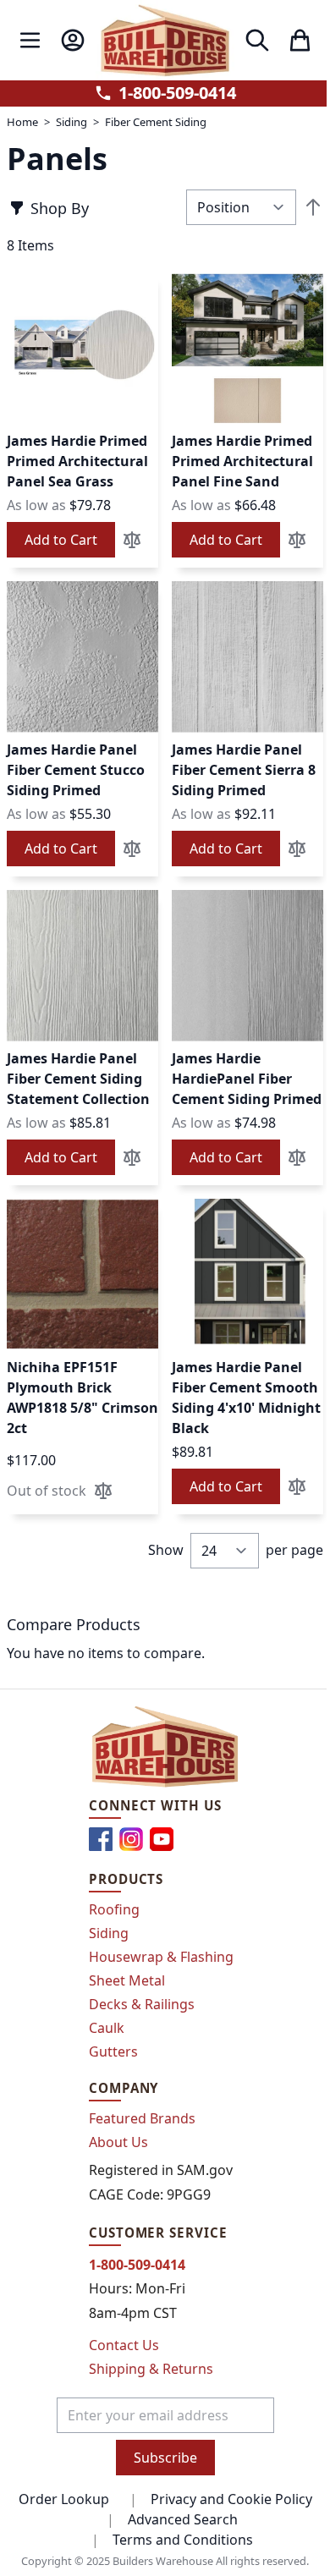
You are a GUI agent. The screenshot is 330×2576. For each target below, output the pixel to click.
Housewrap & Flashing (161, 1957)
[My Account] (72, 40)
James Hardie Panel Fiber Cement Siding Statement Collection (78, 1079)
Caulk (107, 2028)
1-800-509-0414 (177, 93)
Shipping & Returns (151, 2369)
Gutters (113, 2051)
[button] (132, 540)
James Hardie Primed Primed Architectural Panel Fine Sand (242, 461)
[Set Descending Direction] (313, 207)
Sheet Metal (127, 1980)
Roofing (114, 1909)
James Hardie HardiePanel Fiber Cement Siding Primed (247, 1079)
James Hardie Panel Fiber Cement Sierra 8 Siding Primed (244, 770)
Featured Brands (142, 2118)
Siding (71, 122)
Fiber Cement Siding (156, 122)
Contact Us (124, 2345)
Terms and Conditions (183, 2540)
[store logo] (165, 40)
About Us (118, 2142)
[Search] (257, 40)
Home (22, 122)
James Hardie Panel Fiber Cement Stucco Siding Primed (76, 770)
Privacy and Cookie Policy (231, 2499)
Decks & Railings (142, 2004)
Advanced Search (183, 2519)
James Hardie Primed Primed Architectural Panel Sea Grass (77, 461)
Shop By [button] (60, 208)
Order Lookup (64, 2499)
